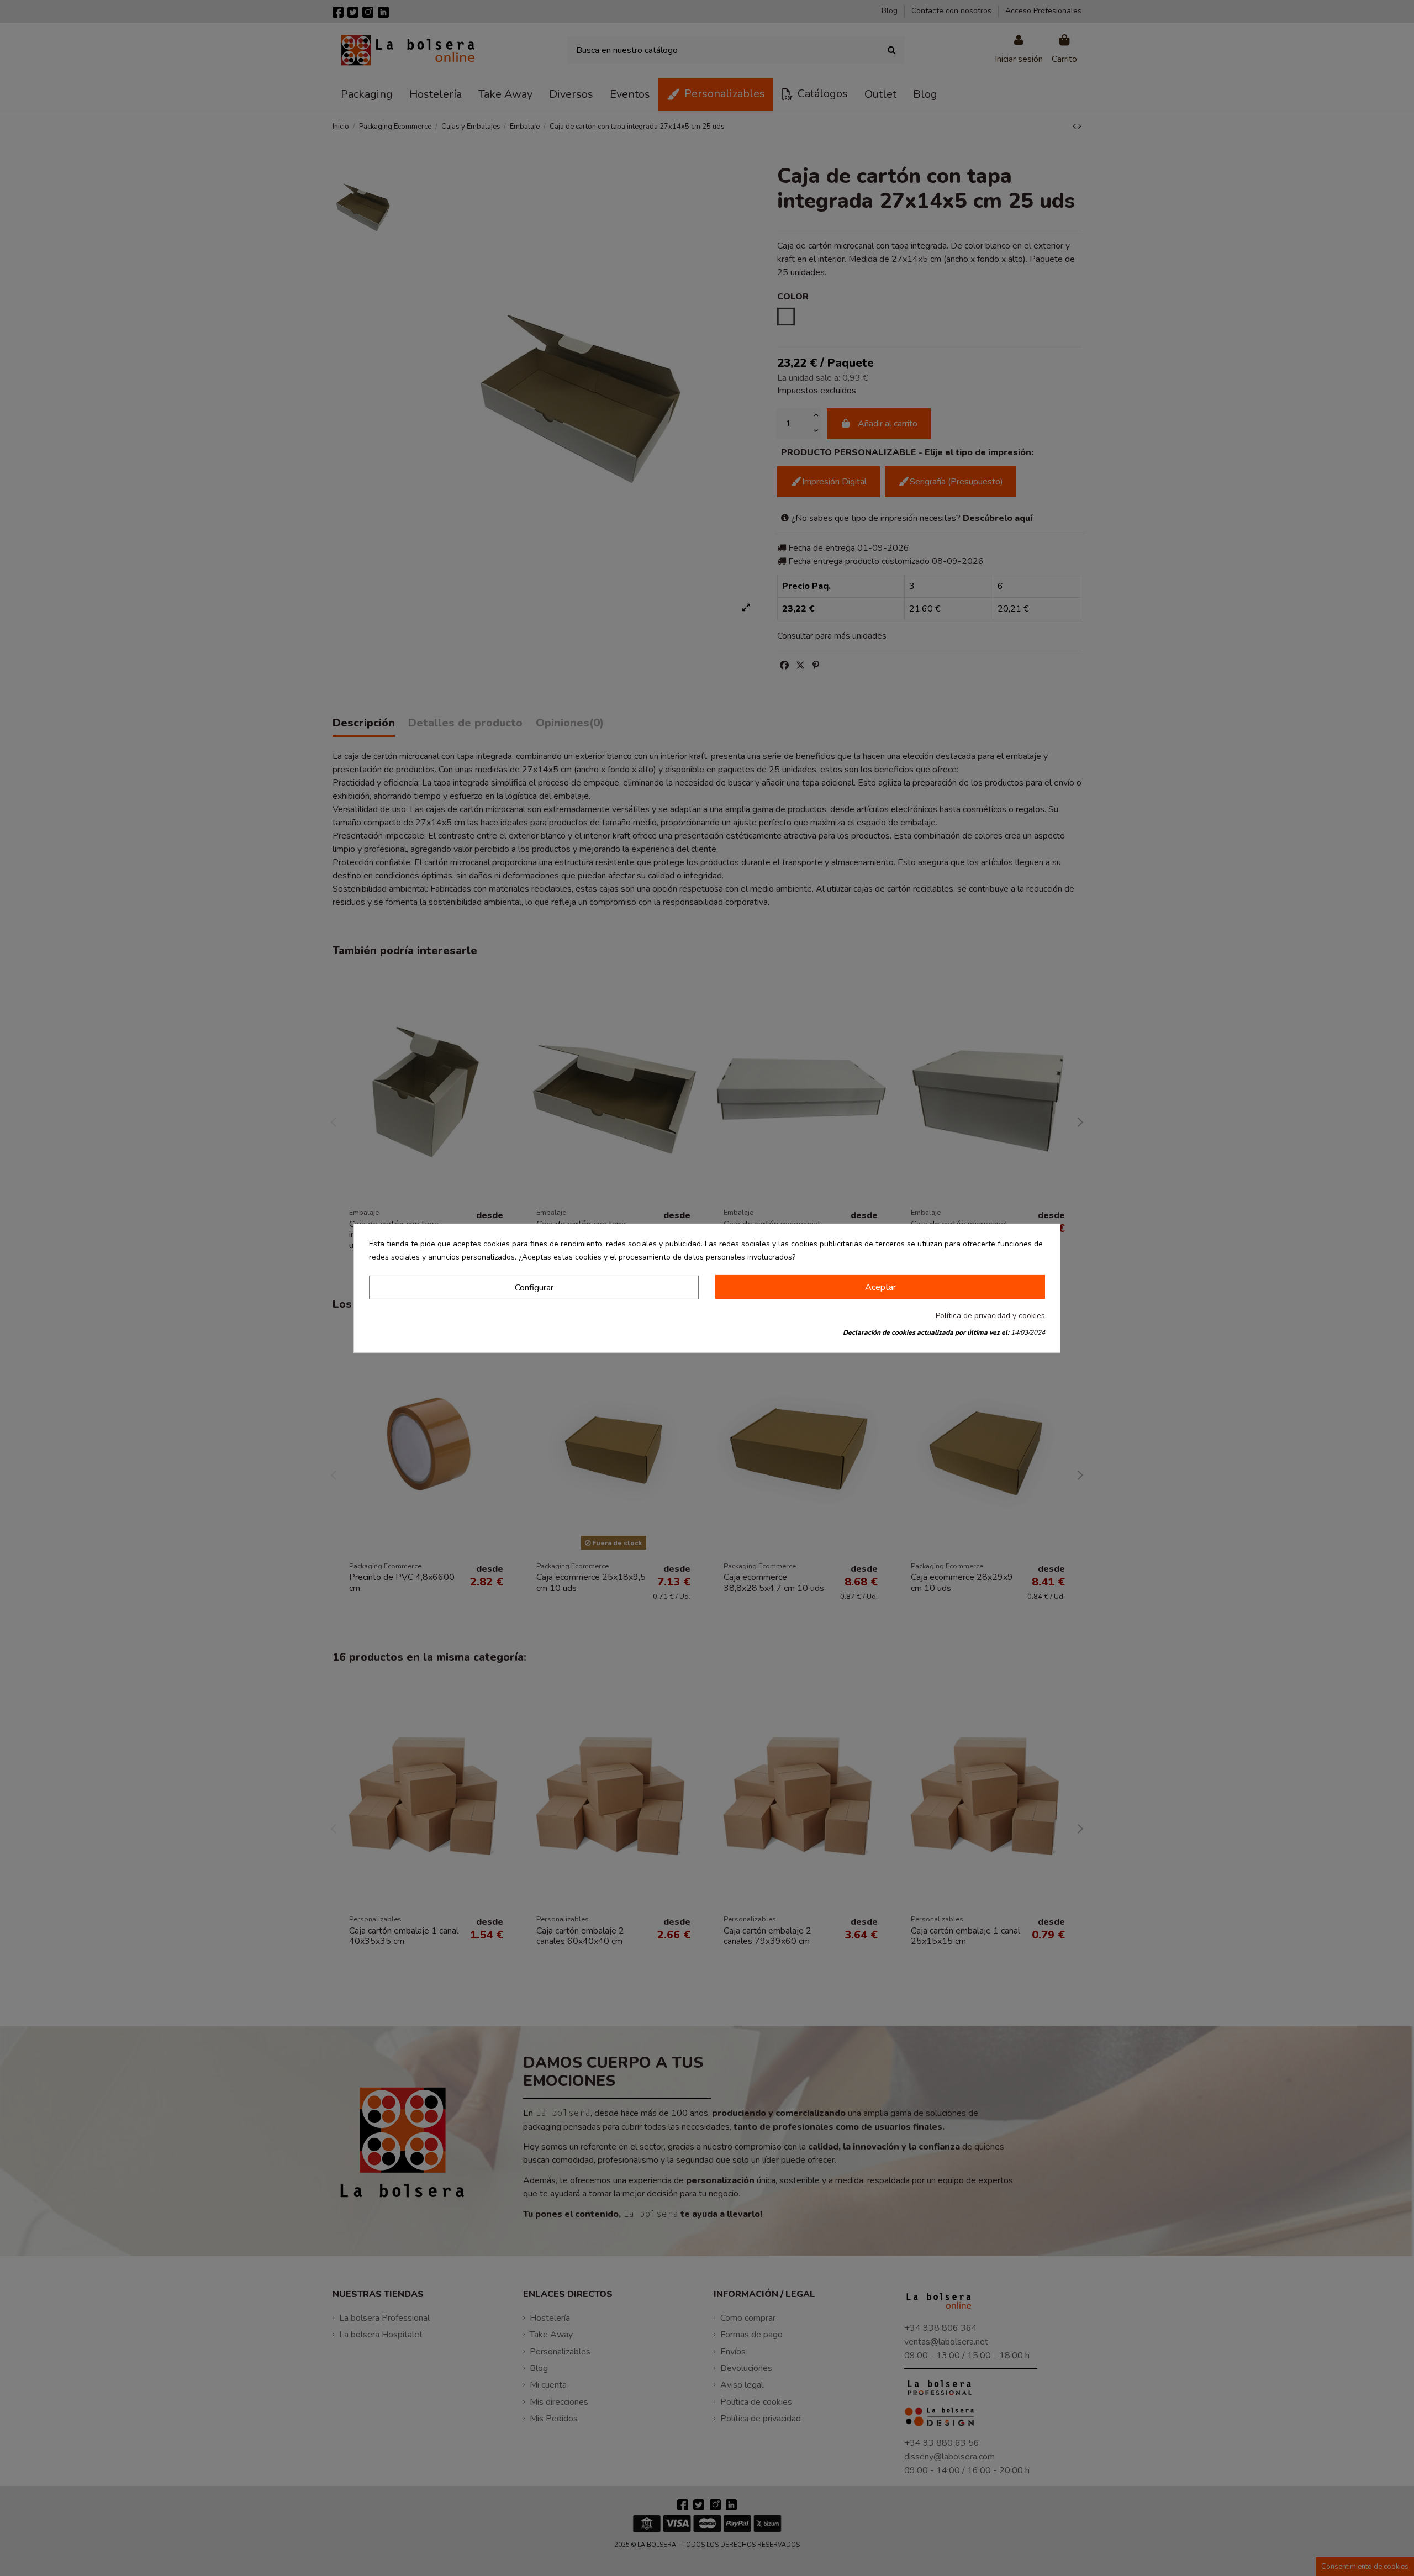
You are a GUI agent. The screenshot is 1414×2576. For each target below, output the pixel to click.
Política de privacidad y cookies (990, 1316)
